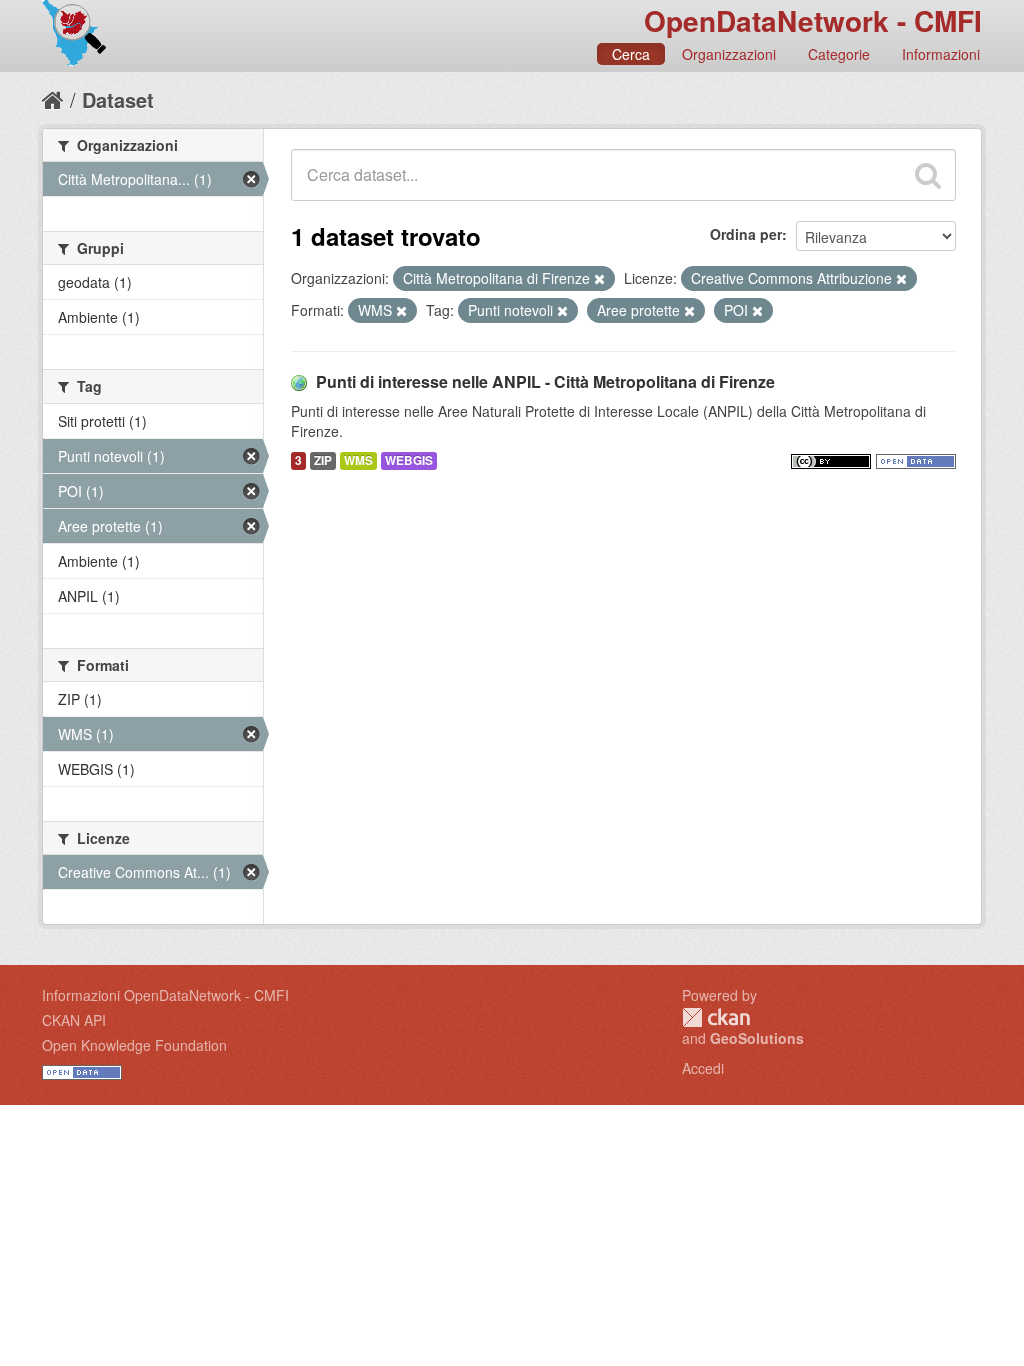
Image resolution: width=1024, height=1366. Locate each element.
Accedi (703, 1068)
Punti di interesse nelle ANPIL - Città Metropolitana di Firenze (545, 381)
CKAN (716, 1017)
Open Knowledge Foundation (134, 1045)
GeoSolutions (757, 1038)
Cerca (631, 54)
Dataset (118, 99)
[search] (928, 175)
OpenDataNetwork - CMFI (813, 20)
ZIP (323, 460)
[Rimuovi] (599, 279)
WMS (358, 460)
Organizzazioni (729, 54)
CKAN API (74, 1020)
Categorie (839, 54)
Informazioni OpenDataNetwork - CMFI (165, 995)
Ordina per (746, 234)
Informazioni (941, 54)
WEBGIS (409, 460)
